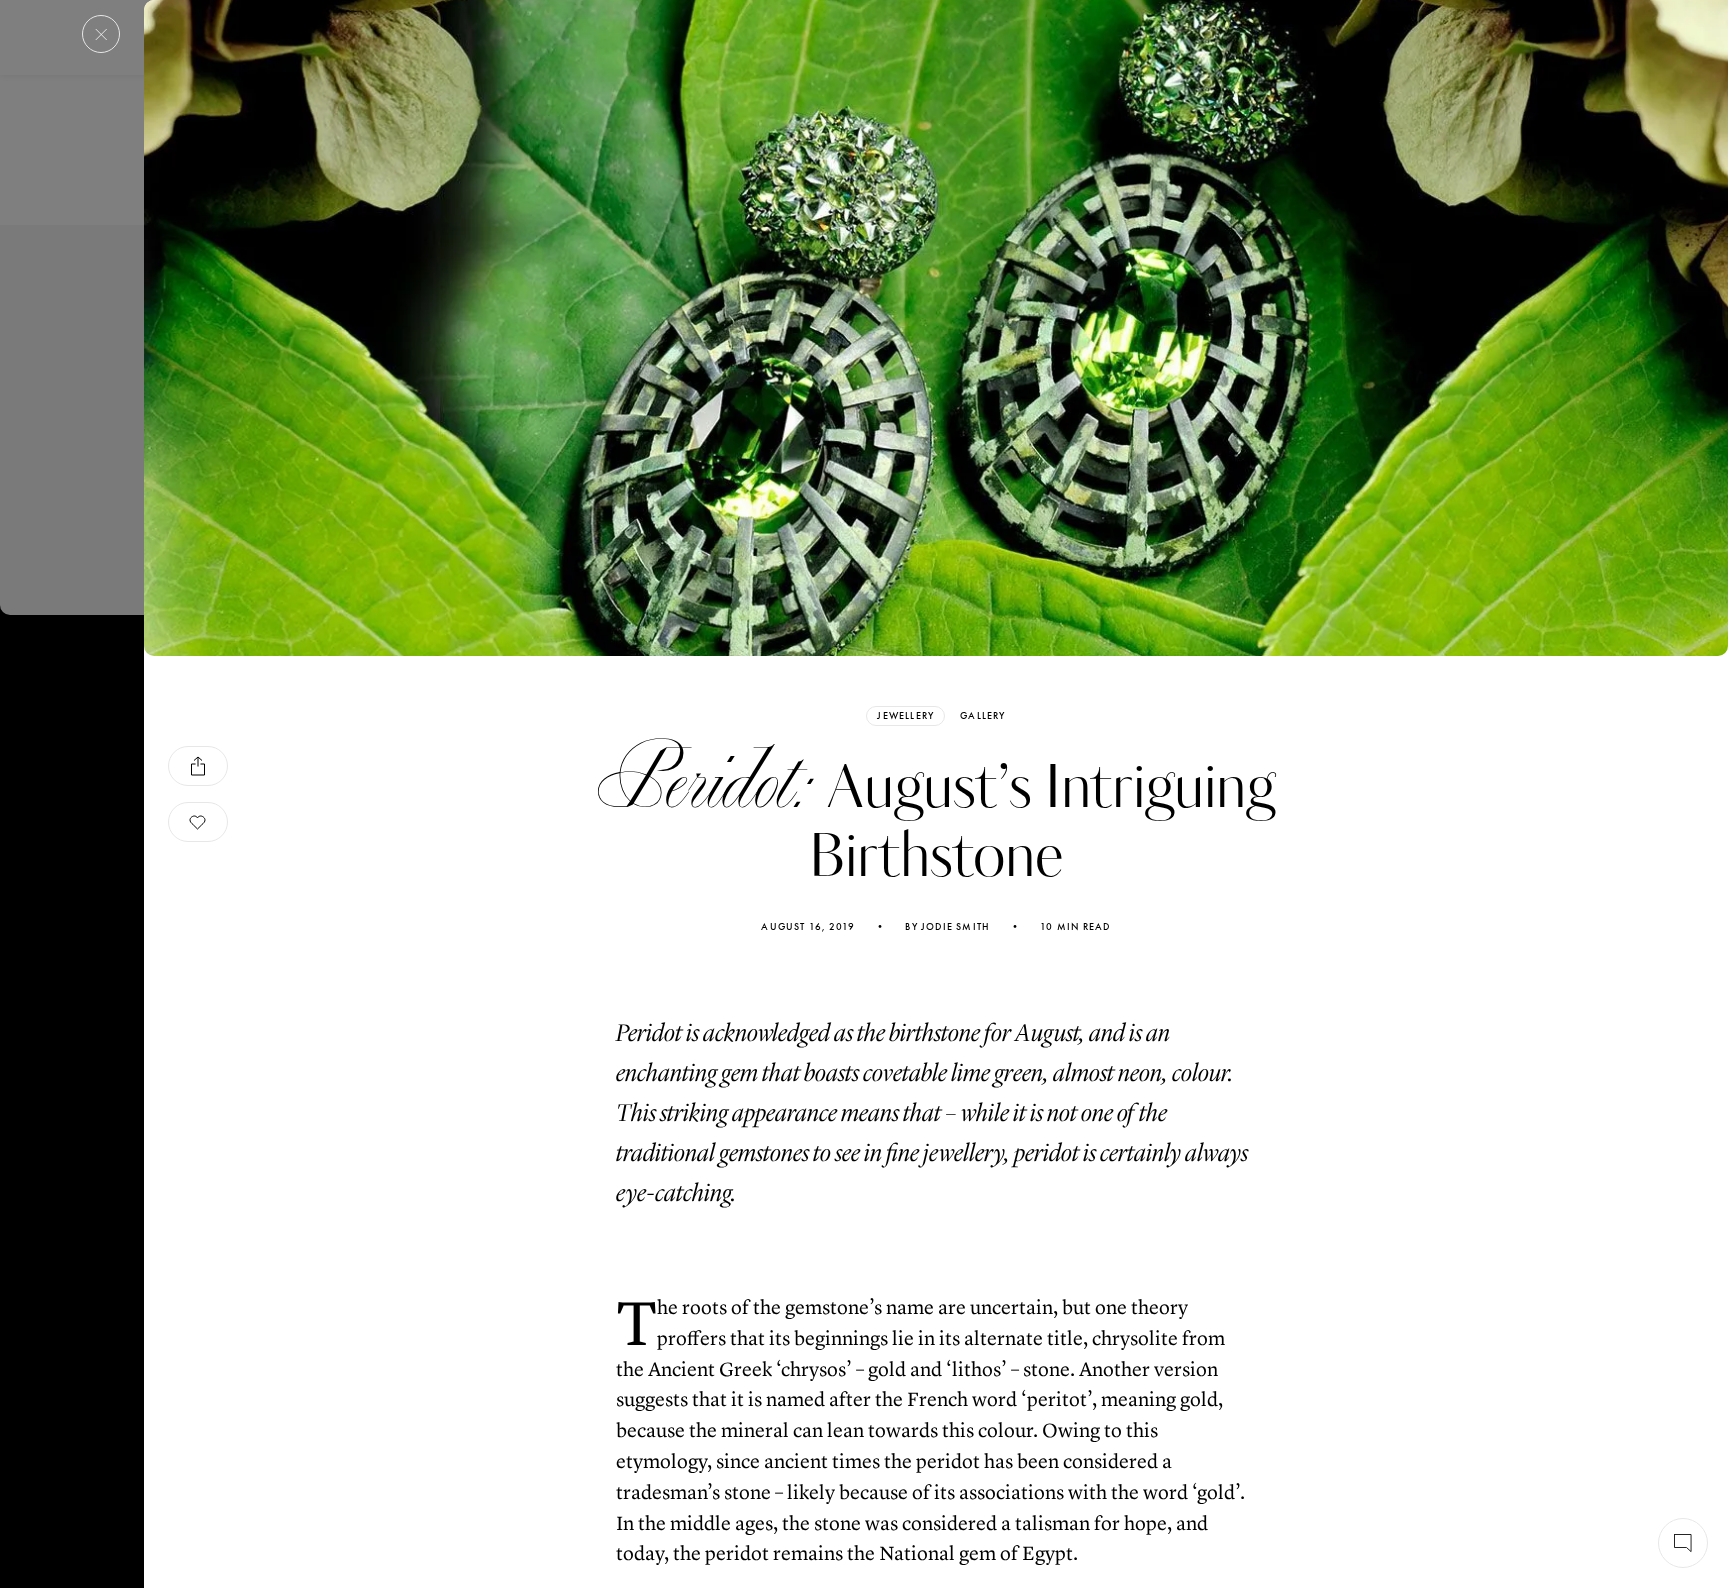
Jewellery (905, 715)
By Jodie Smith (947, 927)
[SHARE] (198, 766)
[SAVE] (198, 822)
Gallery (982, 716)
